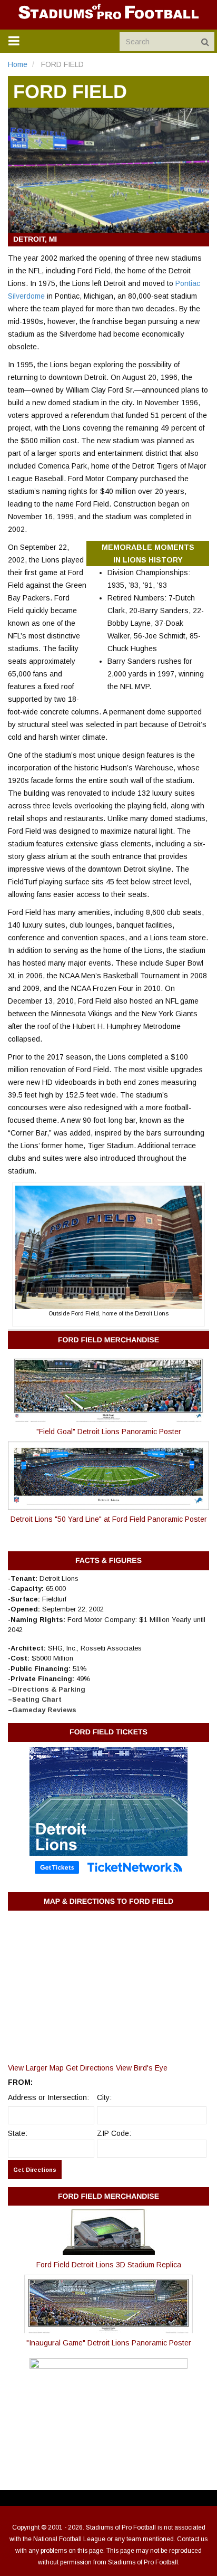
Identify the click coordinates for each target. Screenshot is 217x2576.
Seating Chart (37, 1699)
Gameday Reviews (44, 1710)
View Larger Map (36, 2068)
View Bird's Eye (142, 2068)
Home (18, 64)
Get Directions (90, 2068)
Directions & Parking (49, 1689)
